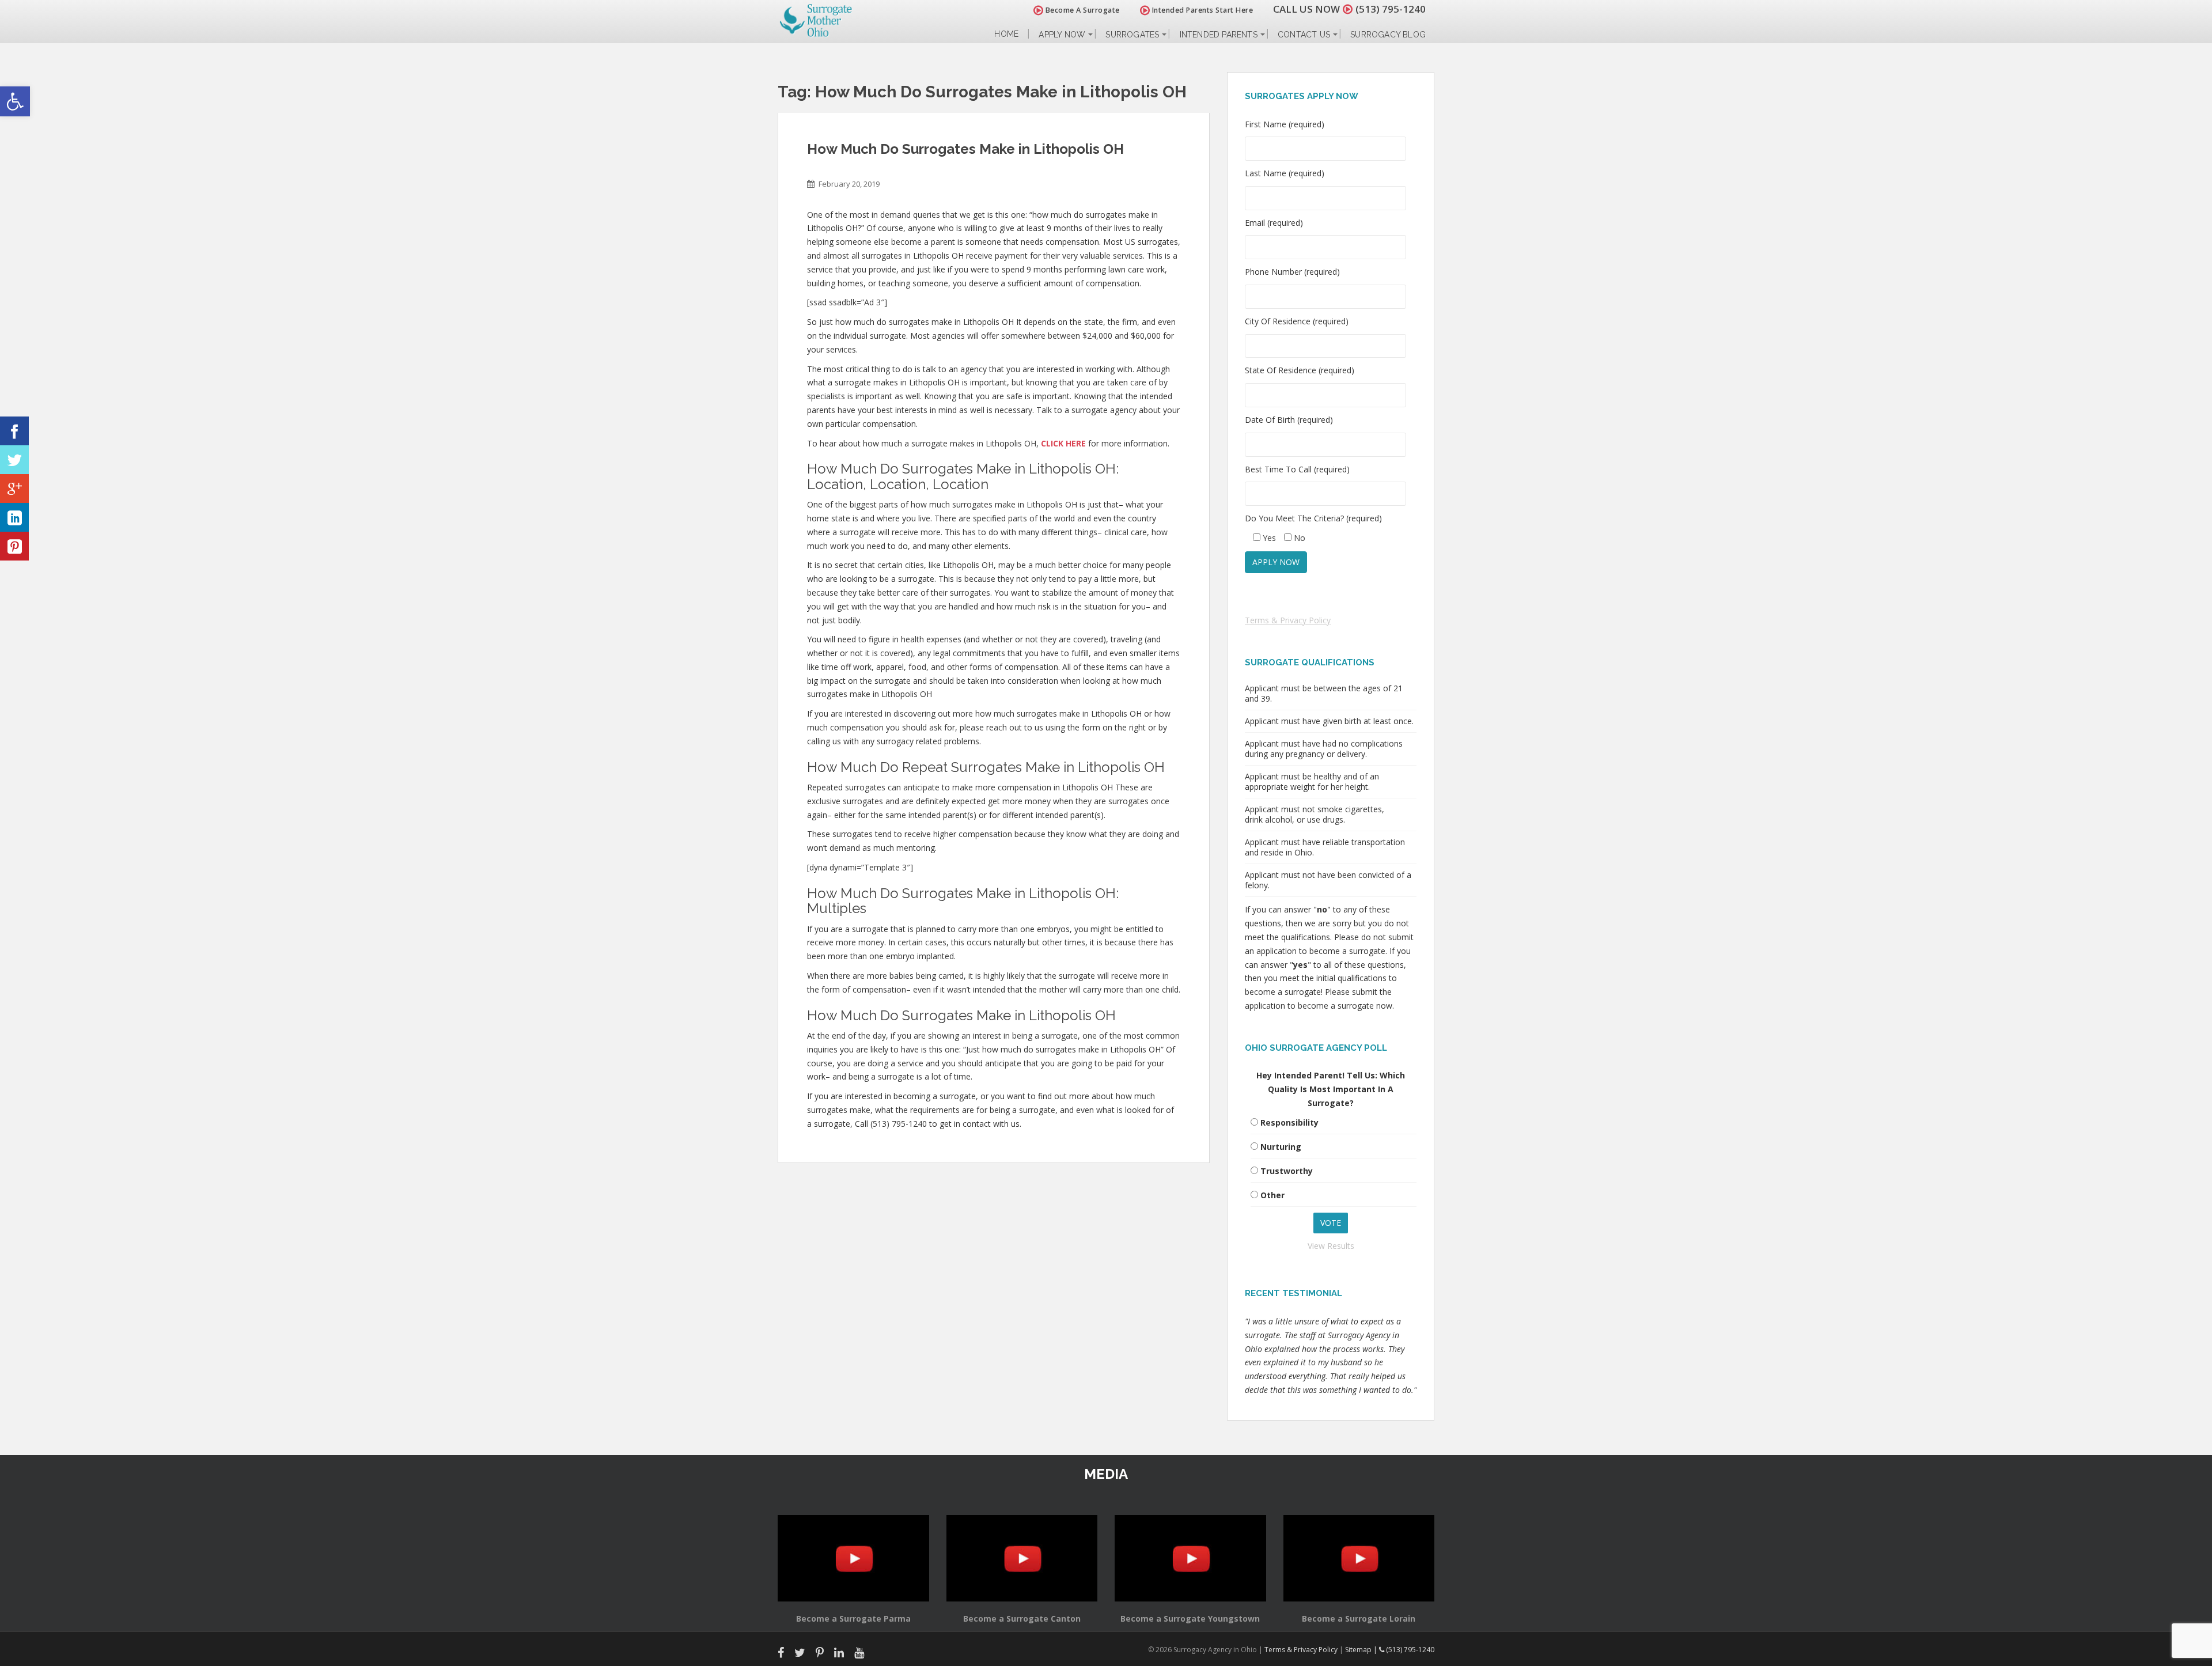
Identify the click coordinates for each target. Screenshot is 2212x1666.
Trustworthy (1287, 1171)
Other (1272, 1195)
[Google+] (14, 489)
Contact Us (1304, 35)
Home (1006, 34)
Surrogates (1132, 35)
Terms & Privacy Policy (1288, 620)
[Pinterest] (14, 546)
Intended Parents (1219, 35)
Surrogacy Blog (1388, 35)
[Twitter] (14, 460)
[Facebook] (14, 431)
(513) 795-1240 (1391, 9)
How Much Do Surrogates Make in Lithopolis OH (965, 149)
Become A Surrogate (1082, 10)
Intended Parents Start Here (1201, 10)
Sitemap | (1362, 1650)
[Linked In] (14, 517)
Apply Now (1062, 35)
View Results (1331, 1246)
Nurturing (1281, 1147)
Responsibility (1289, 1122)
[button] (15, 101)
